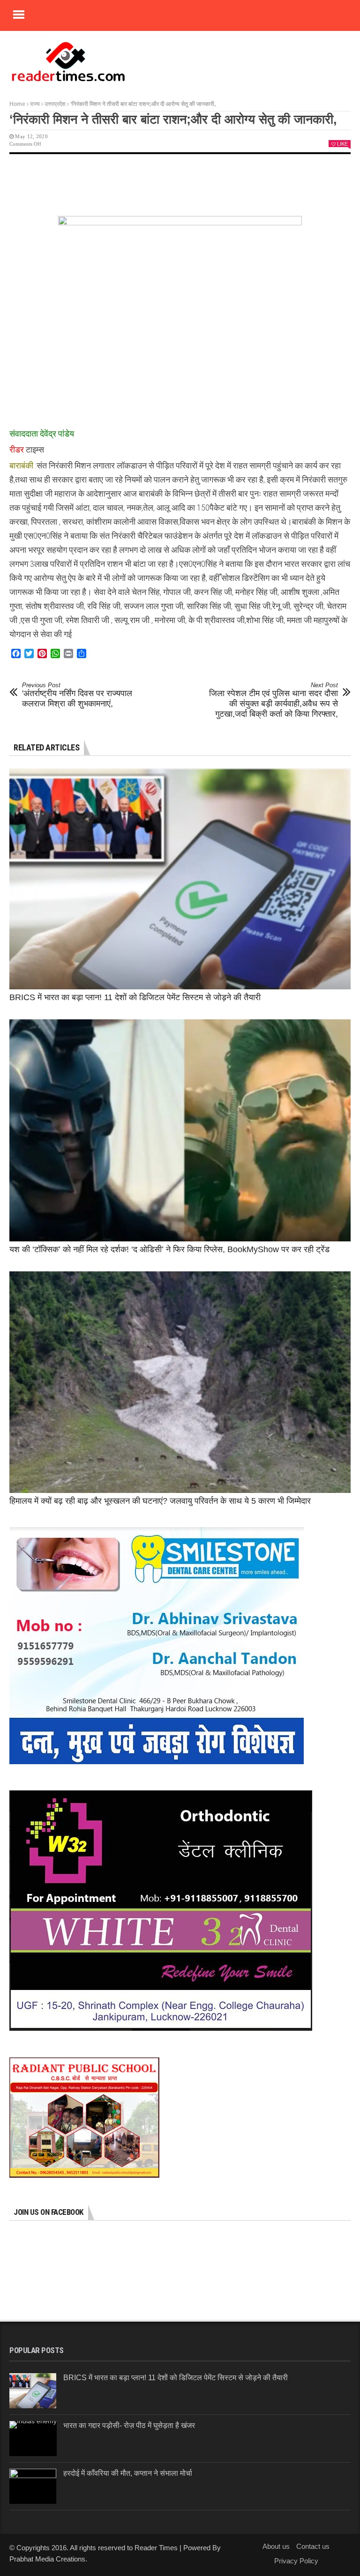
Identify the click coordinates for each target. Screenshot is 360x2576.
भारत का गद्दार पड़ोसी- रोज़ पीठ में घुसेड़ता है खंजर (129, 2425)
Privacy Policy (296, 2561)
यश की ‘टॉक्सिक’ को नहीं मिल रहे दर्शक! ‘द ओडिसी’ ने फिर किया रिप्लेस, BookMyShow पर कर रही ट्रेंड (169, 1249)
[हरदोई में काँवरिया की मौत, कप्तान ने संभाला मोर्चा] (33, 2486)
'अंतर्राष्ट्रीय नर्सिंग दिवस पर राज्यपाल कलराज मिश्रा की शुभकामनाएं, (77, 695)
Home (17, 104)
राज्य (35, 104)
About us (276, 2546)
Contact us (313, 2546)
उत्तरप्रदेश (55, 104)
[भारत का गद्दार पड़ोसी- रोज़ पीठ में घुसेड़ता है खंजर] (33, 2439)
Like (342, 144)
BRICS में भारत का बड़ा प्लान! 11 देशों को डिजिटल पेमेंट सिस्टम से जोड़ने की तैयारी (135, 997)
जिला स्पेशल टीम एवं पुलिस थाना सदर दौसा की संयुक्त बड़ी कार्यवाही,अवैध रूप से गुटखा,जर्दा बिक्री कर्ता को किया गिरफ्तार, (274, 700)
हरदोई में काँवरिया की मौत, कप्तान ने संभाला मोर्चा (128, 2473)
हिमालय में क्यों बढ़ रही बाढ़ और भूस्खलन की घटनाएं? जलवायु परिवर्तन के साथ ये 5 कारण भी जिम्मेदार (160, 1501)
